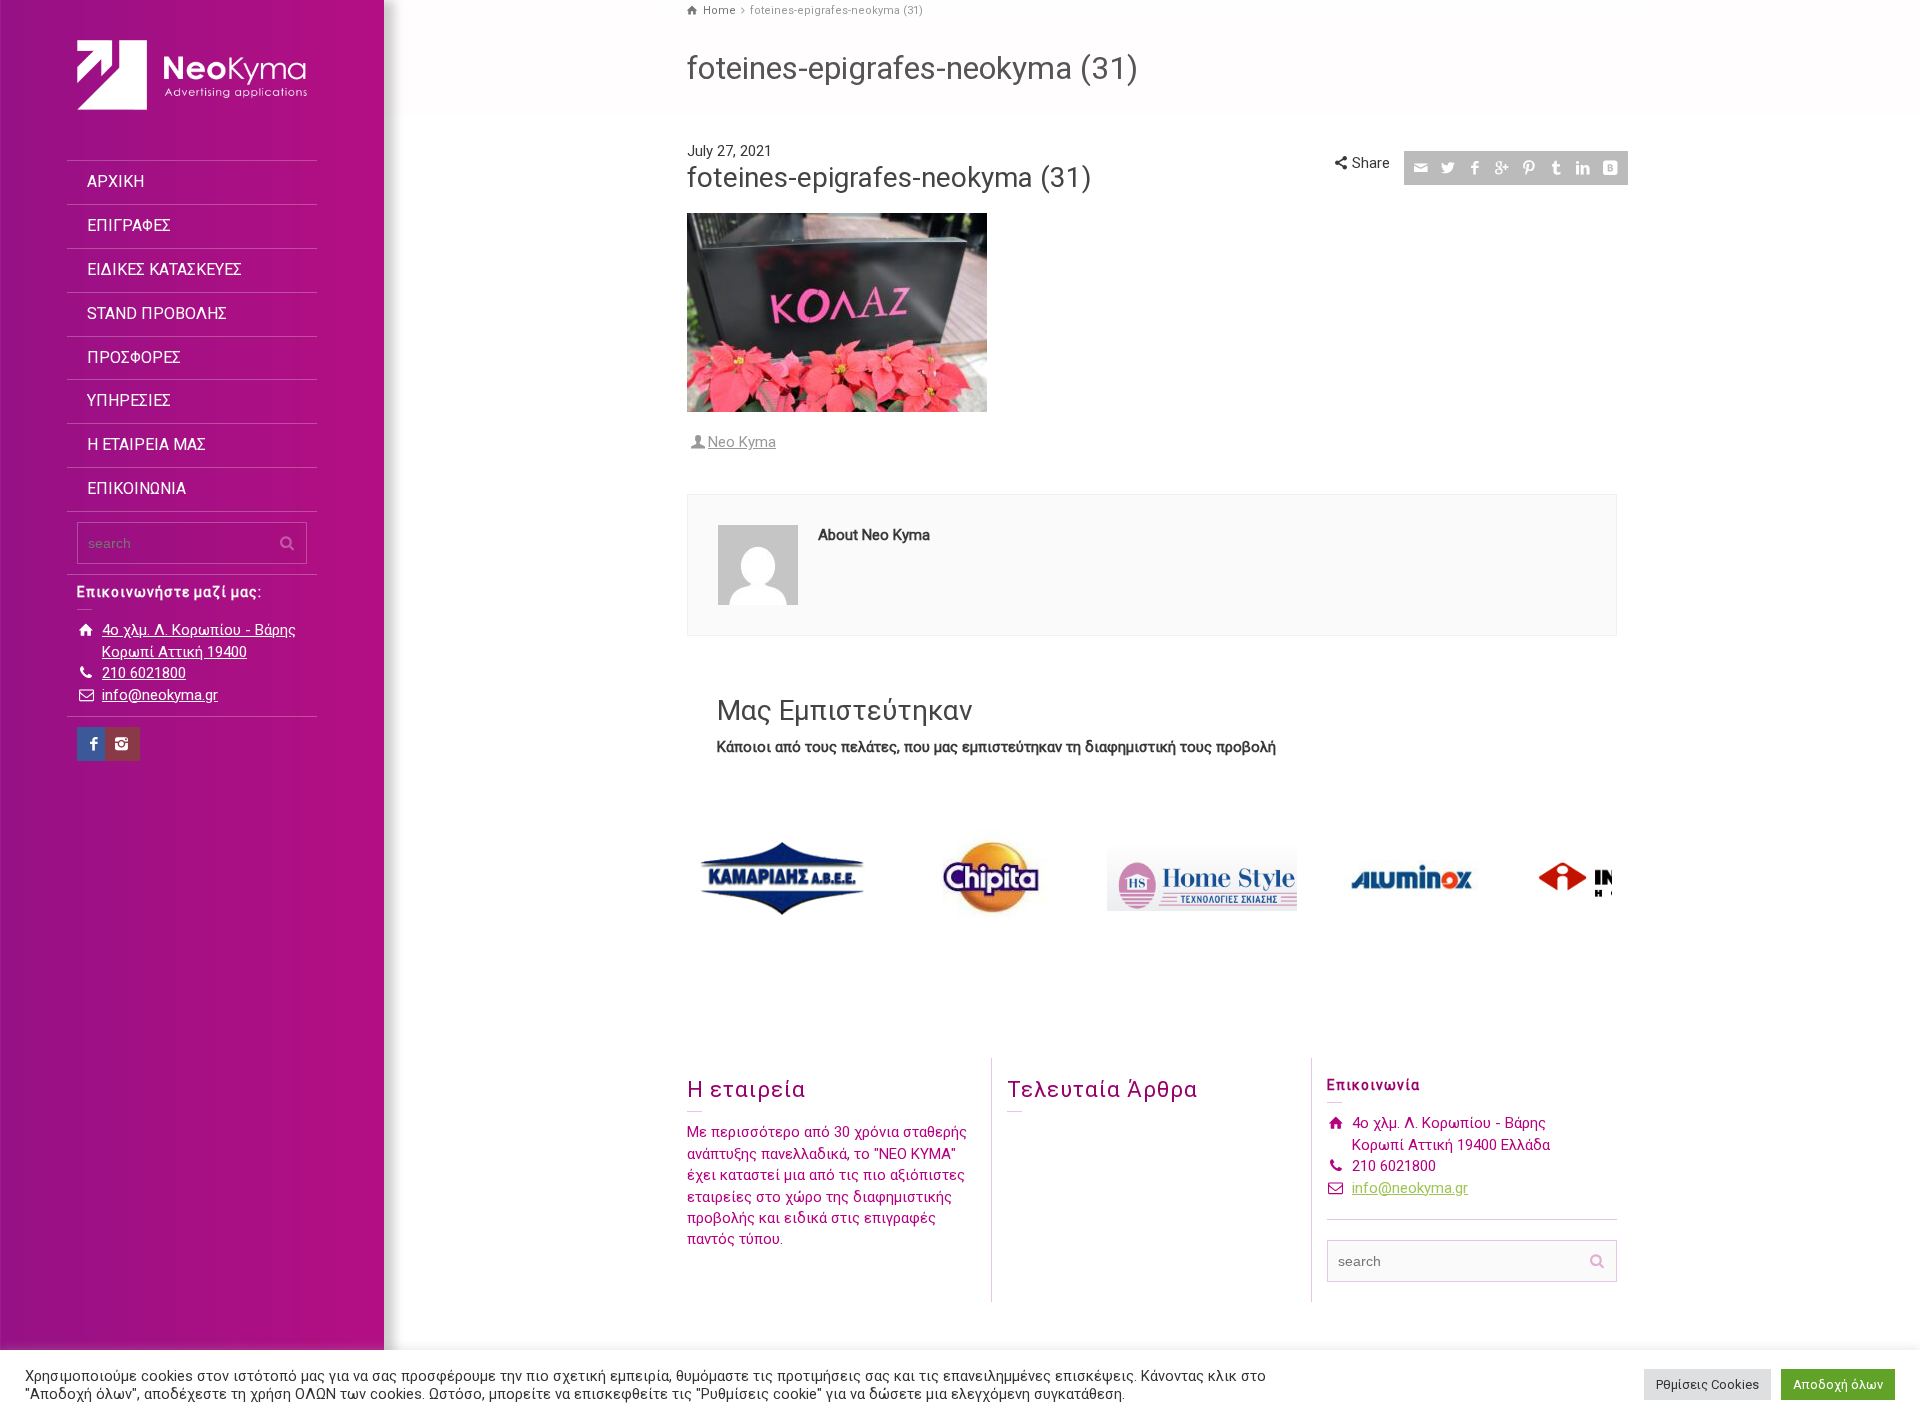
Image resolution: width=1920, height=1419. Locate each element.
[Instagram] (122, 744)
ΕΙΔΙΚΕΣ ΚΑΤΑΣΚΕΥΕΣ (164, 269)
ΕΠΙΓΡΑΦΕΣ (129, 225)
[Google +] (1502, 168)
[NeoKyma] (192, 74)
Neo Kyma (742, 442)
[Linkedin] (1583, 168)
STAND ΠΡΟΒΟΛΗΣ (157, 313)
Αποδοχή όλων (1838, 1384)
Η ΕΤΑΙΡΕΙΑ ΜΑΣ (146, 444)
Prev (713, 878)
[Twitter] (1448, 168)
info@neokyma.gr (160, 695)
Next (1591, 878)
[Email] (1421, 168)
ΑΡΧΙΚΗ (115, 181)
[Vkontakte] (1610, 168)
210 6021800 (144, 673)
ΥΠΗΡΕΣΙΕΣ (129, 400)
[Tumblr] (1556, 168)
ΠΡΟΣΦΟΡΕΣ (134, 357)
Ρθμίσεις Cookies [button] (1707, 1384)
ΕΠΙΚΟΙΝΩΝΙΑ (136, 488)
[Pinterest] (1529, 168)
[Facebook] (94, 744)
